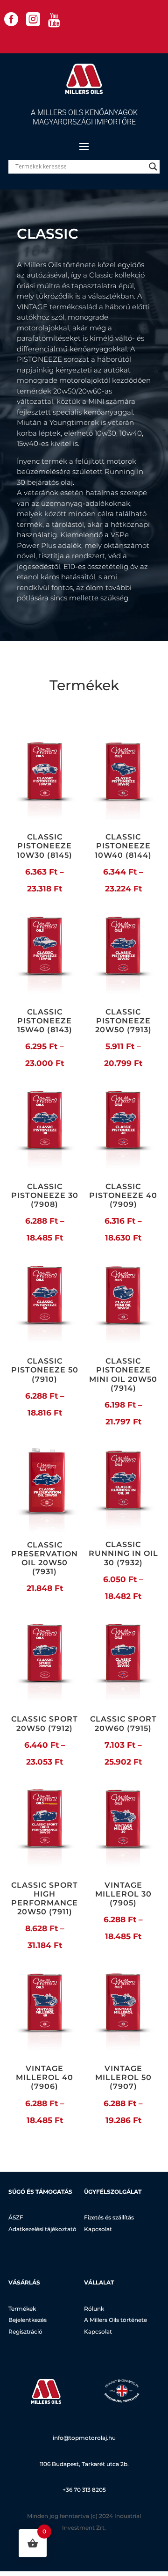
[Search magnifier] (153, 167)
